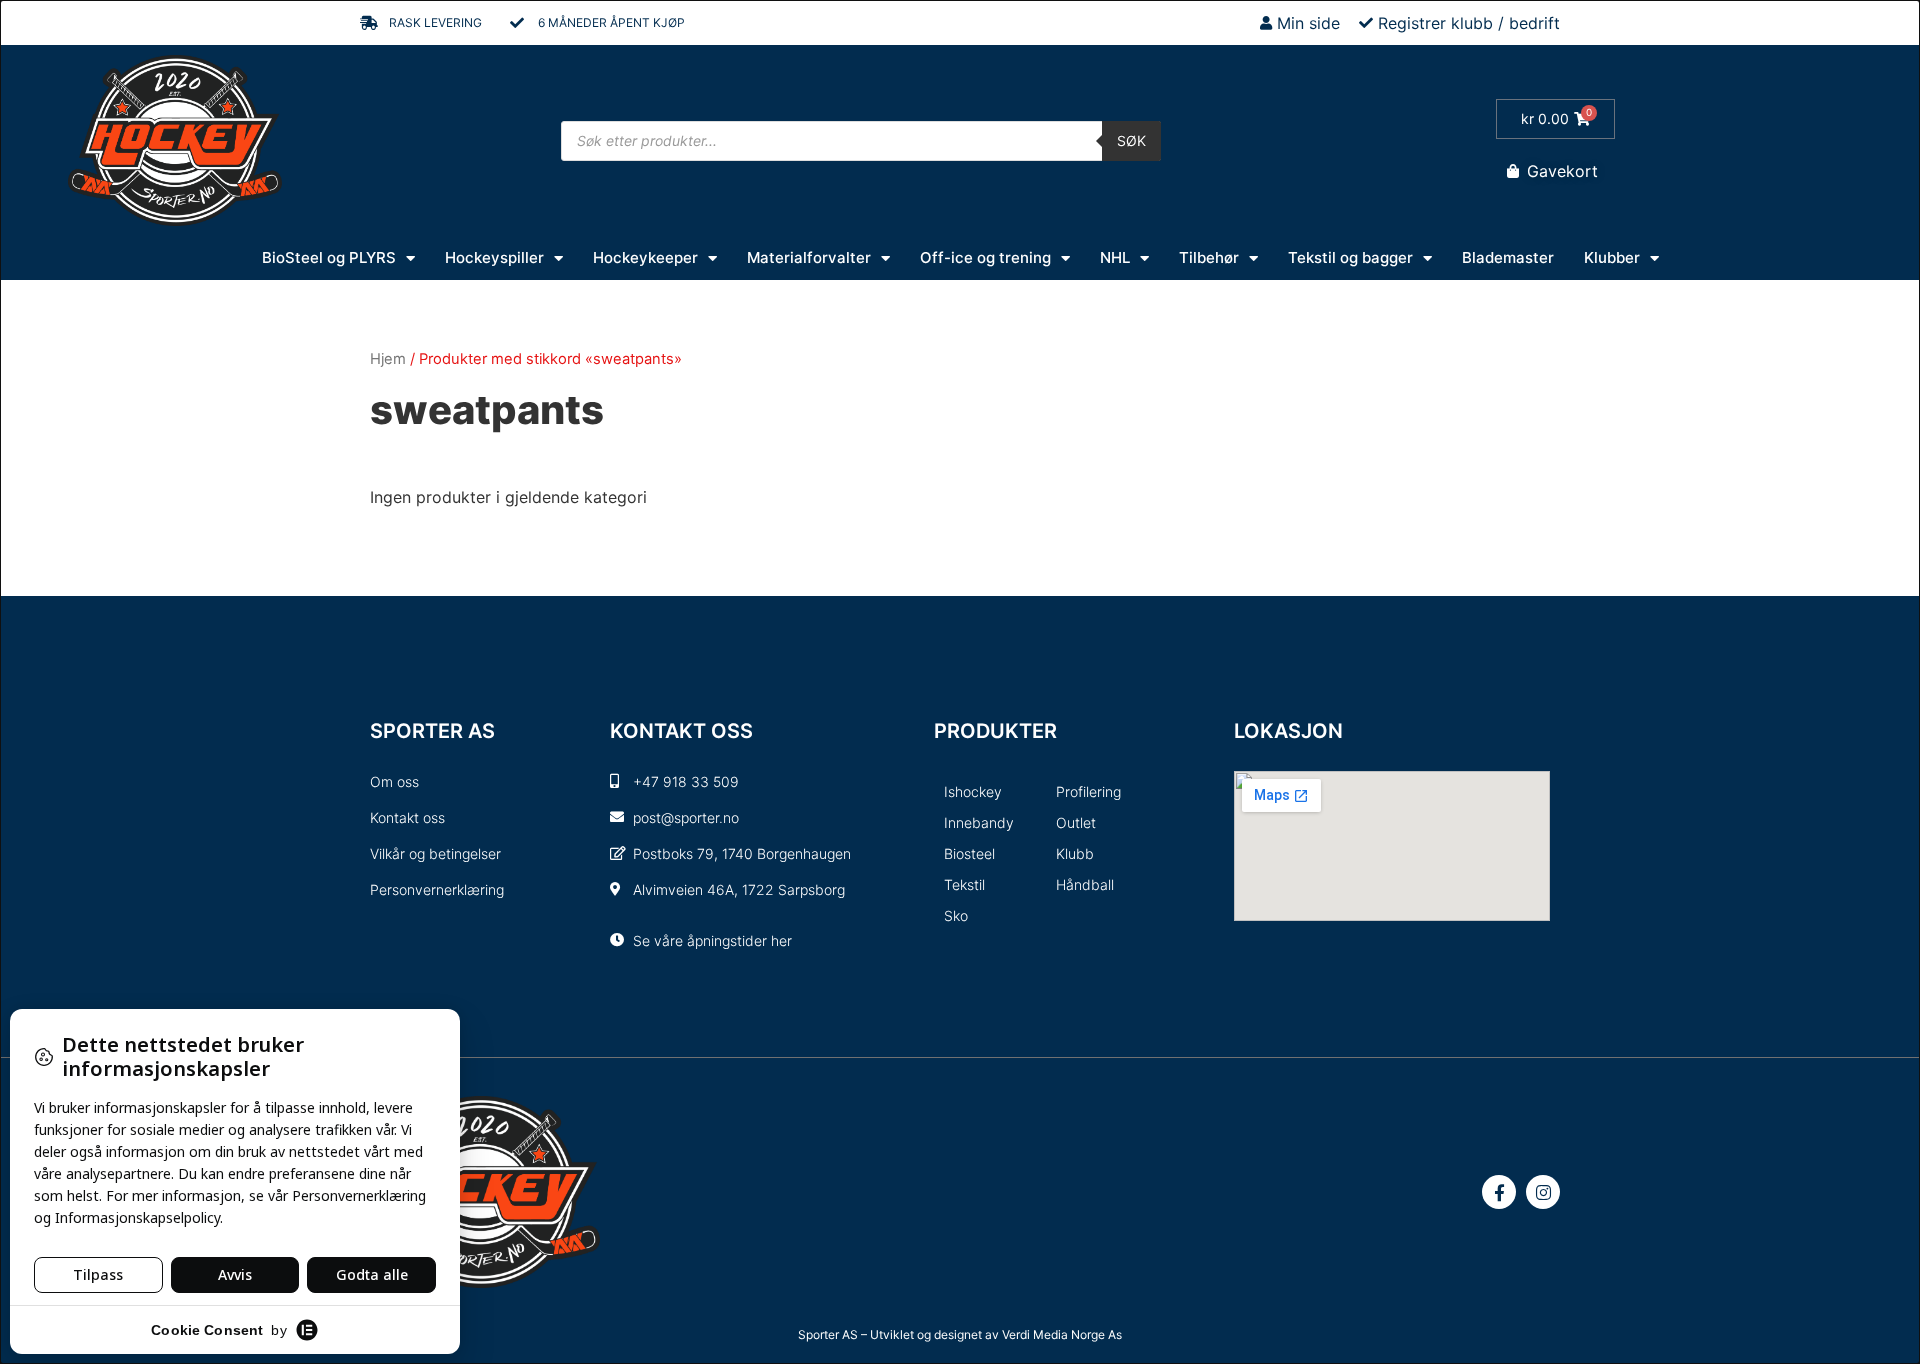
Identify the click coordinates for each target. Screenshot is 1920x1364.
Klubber (1612, 257)
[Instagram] (1543, 1192)
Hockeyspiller (494, 257)
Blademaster (1508, 257)
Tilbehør (1209, 257)
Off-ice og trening (985, 257)
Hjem (388, 359)
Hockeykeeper (645, 257)
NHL (1115, 257)
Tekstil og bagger (1350, 257)
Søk (1131, 140)
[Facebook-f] (1499, 1192)
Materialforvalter (809, 257)
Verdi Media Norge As (1062, 1334)
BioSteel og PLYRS (329, 257)
